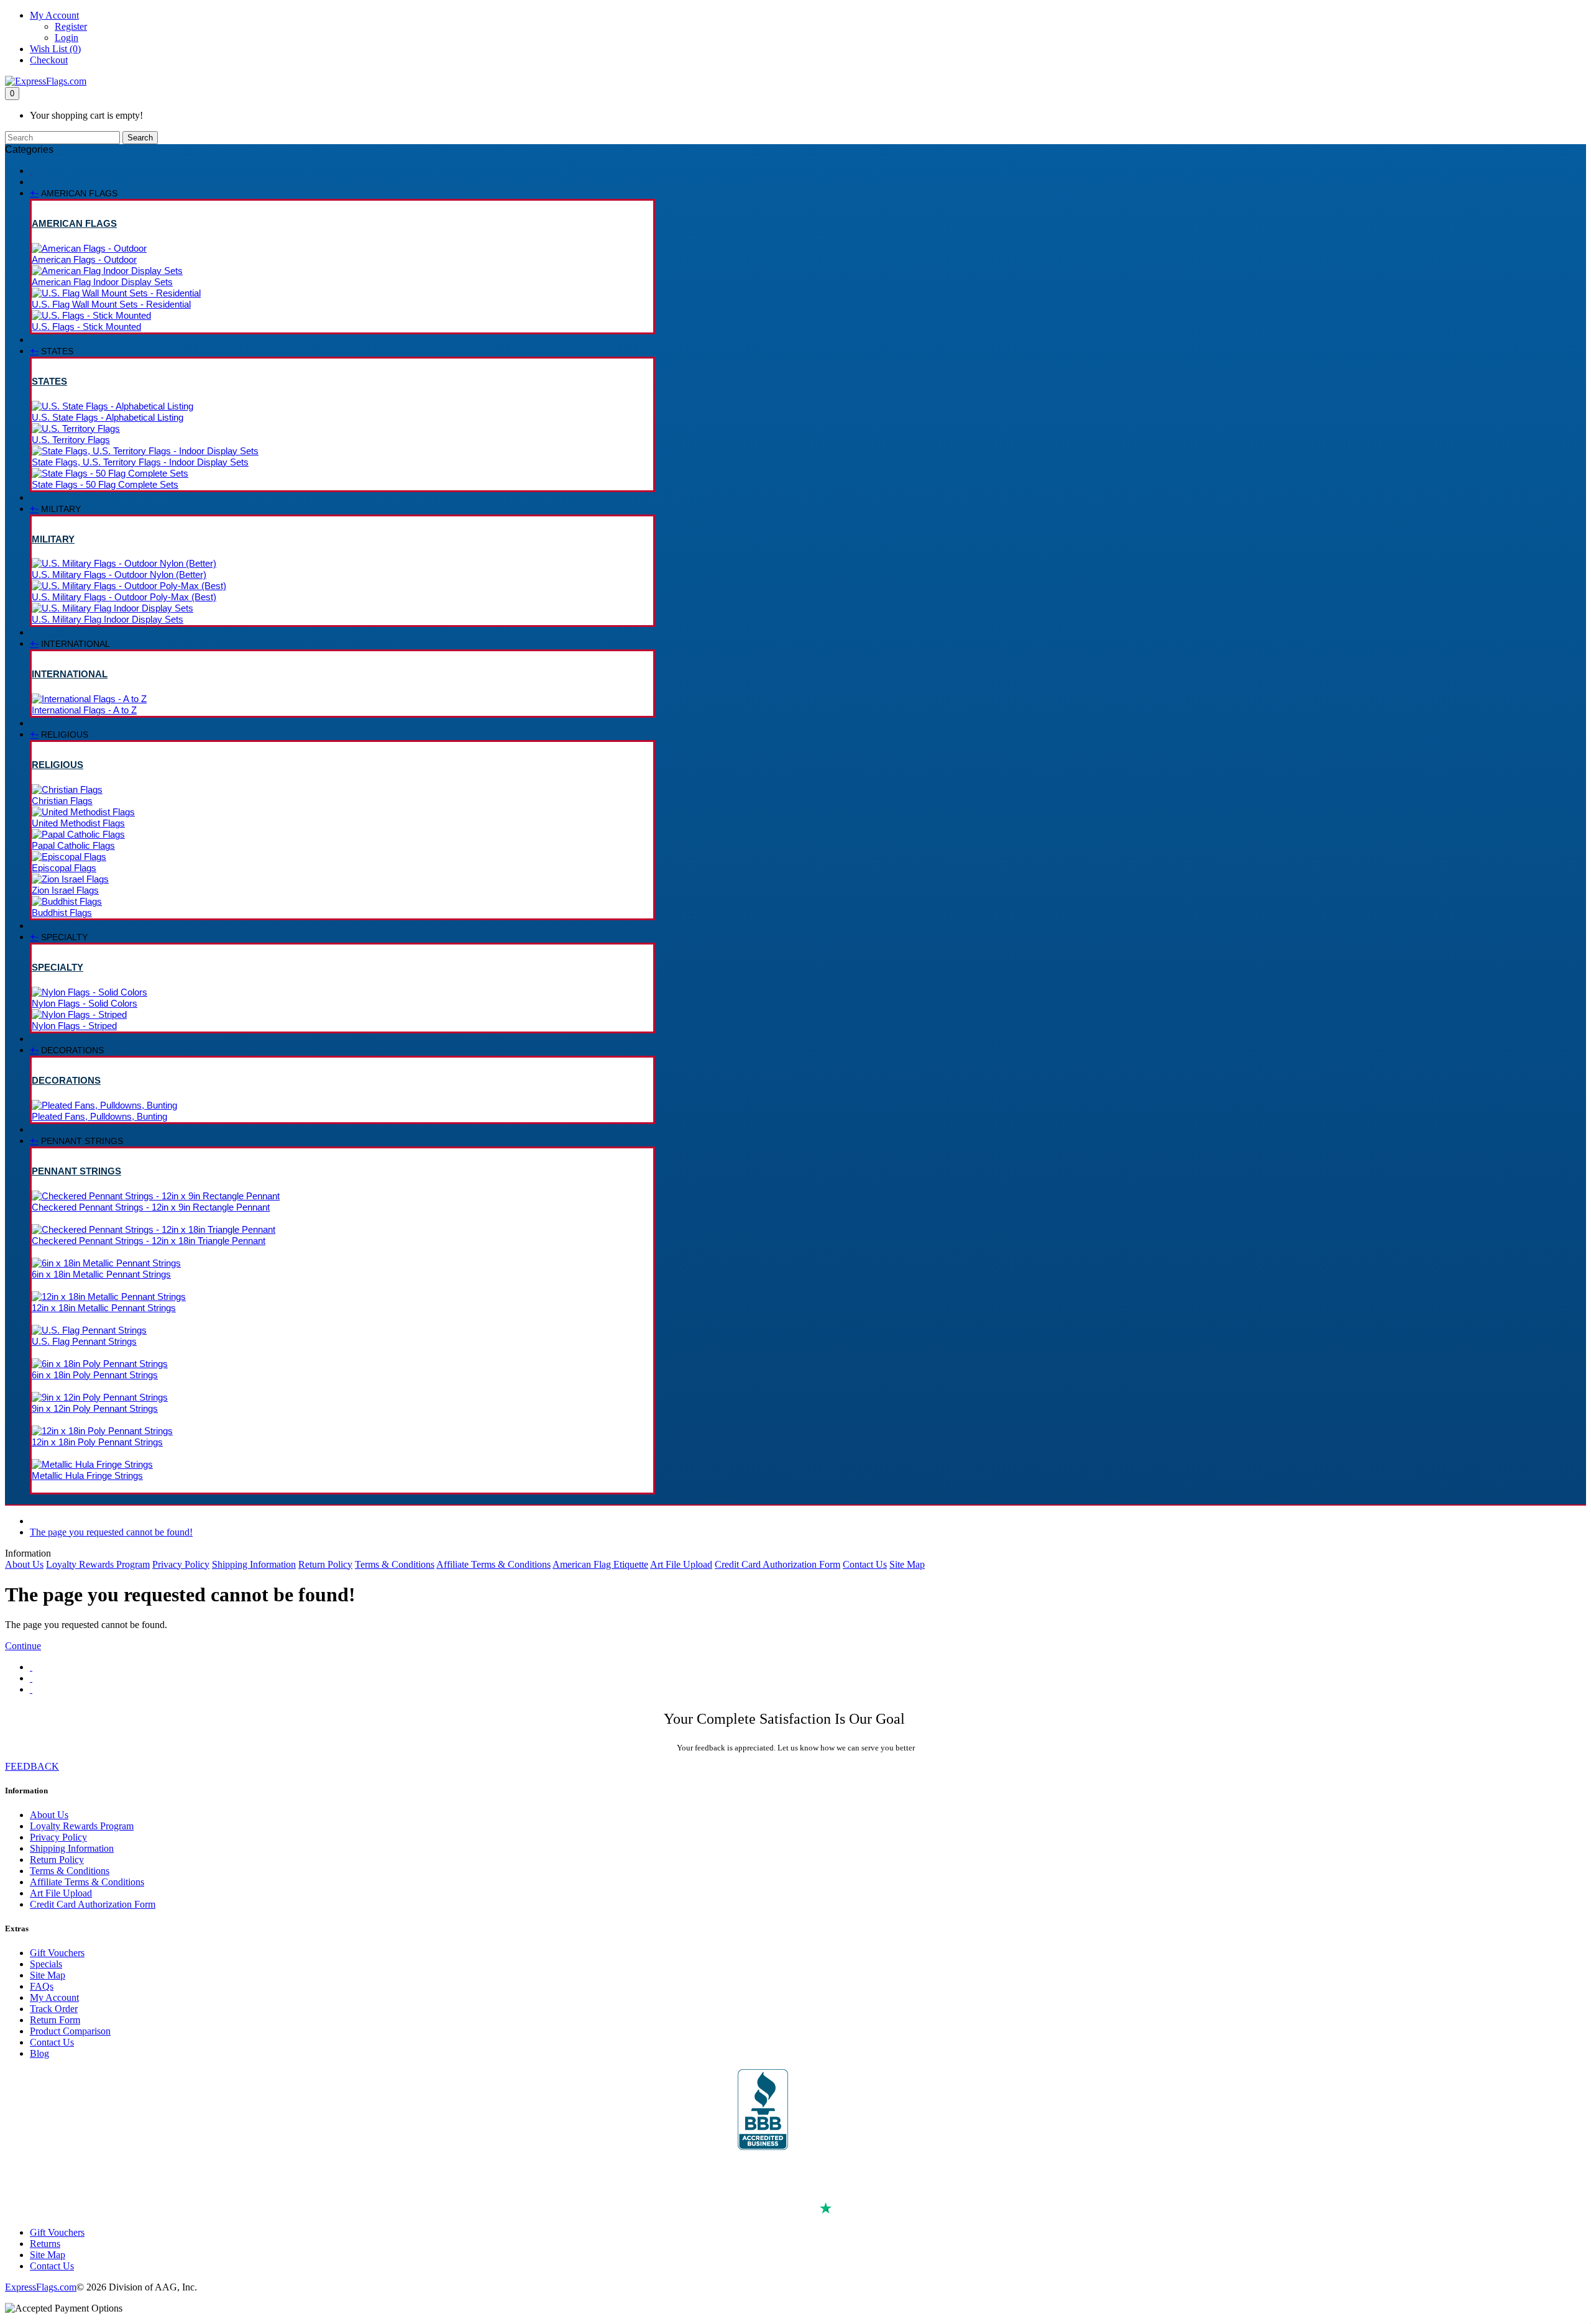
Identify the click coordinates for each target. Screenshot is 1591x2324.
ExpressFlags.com (41, 2287)
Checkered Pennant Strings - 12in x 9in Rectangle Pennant (151, 1207)
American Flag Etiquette (600, 1564)
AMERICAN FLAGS (74, 223)
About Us (24, 1564)
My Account (54, 1997)
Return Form (55, 2020)
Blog (39, 2053)
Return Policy (325, 1564)
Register (71, 26)
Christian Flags (62, 801)
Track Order (54, 2009)
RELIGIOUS (57, 765)
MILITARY (53, 539)
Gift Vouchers (57, 1953)
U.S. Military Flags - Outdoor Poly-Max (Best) (124, 597)
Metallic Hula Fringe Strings (87, 1475)
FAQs (42, 1986)
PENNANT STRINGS (76, 1171)
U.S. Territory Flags (71, 440)
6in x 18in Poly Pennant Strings (95, 1375)
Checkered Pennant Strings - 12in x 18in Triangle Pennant (149, 1241)
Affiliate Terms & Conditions (493, 1564)
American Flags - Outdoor (84, 259)
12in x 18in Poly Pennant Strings (97, 1442)
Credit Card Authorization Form (777, 1564)
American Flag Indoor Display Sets (102, 282)
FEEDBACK (32, 1766)
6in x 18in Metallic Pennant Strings (101, 1274)
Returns (45, 2244)
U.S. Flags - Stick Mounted (86, 327)
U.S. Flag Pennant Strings (84, 1341)
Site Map (907, 1564)
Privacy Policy (181, 1564)
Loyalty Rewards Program (98, 1564)
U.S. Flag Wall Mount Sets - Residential (111, 304)
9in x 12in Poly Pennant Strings (95, 1408)
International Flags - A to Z (84, 710)
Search (140, 138)
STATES (49, 381)
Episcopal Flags (64, 868)
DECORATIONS (66, 1080)
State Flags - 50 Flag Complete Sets (105, 484)
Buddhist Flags (62, 913)
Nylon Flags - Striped (74, 1026)
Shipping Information (254, 1564)
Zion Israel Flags (65, 890)
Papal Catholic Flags (73, 845)
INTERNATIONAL (70, 674)
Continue (23, 1646)
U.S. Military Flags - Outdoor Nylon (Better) (119, 574)
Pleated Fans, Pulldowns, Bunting (99, 1116)
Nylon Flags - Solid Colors (85, 1003)
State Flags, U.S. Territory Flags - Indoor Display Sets (140, 462)
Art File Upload (681, 1564)
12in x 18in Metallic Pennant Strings (104, 1308)
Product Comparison (70, 2031)
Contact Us (865, 1564)
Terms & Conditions (395, 1564)
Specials (46, 1964)
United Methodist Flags (78, 823)
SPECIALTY (57, 967)
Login (66, 38)
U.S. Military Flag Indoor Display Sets (108, 619)
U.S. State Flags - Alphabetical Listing (108, 417)
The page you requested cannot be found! (111, 1532)
